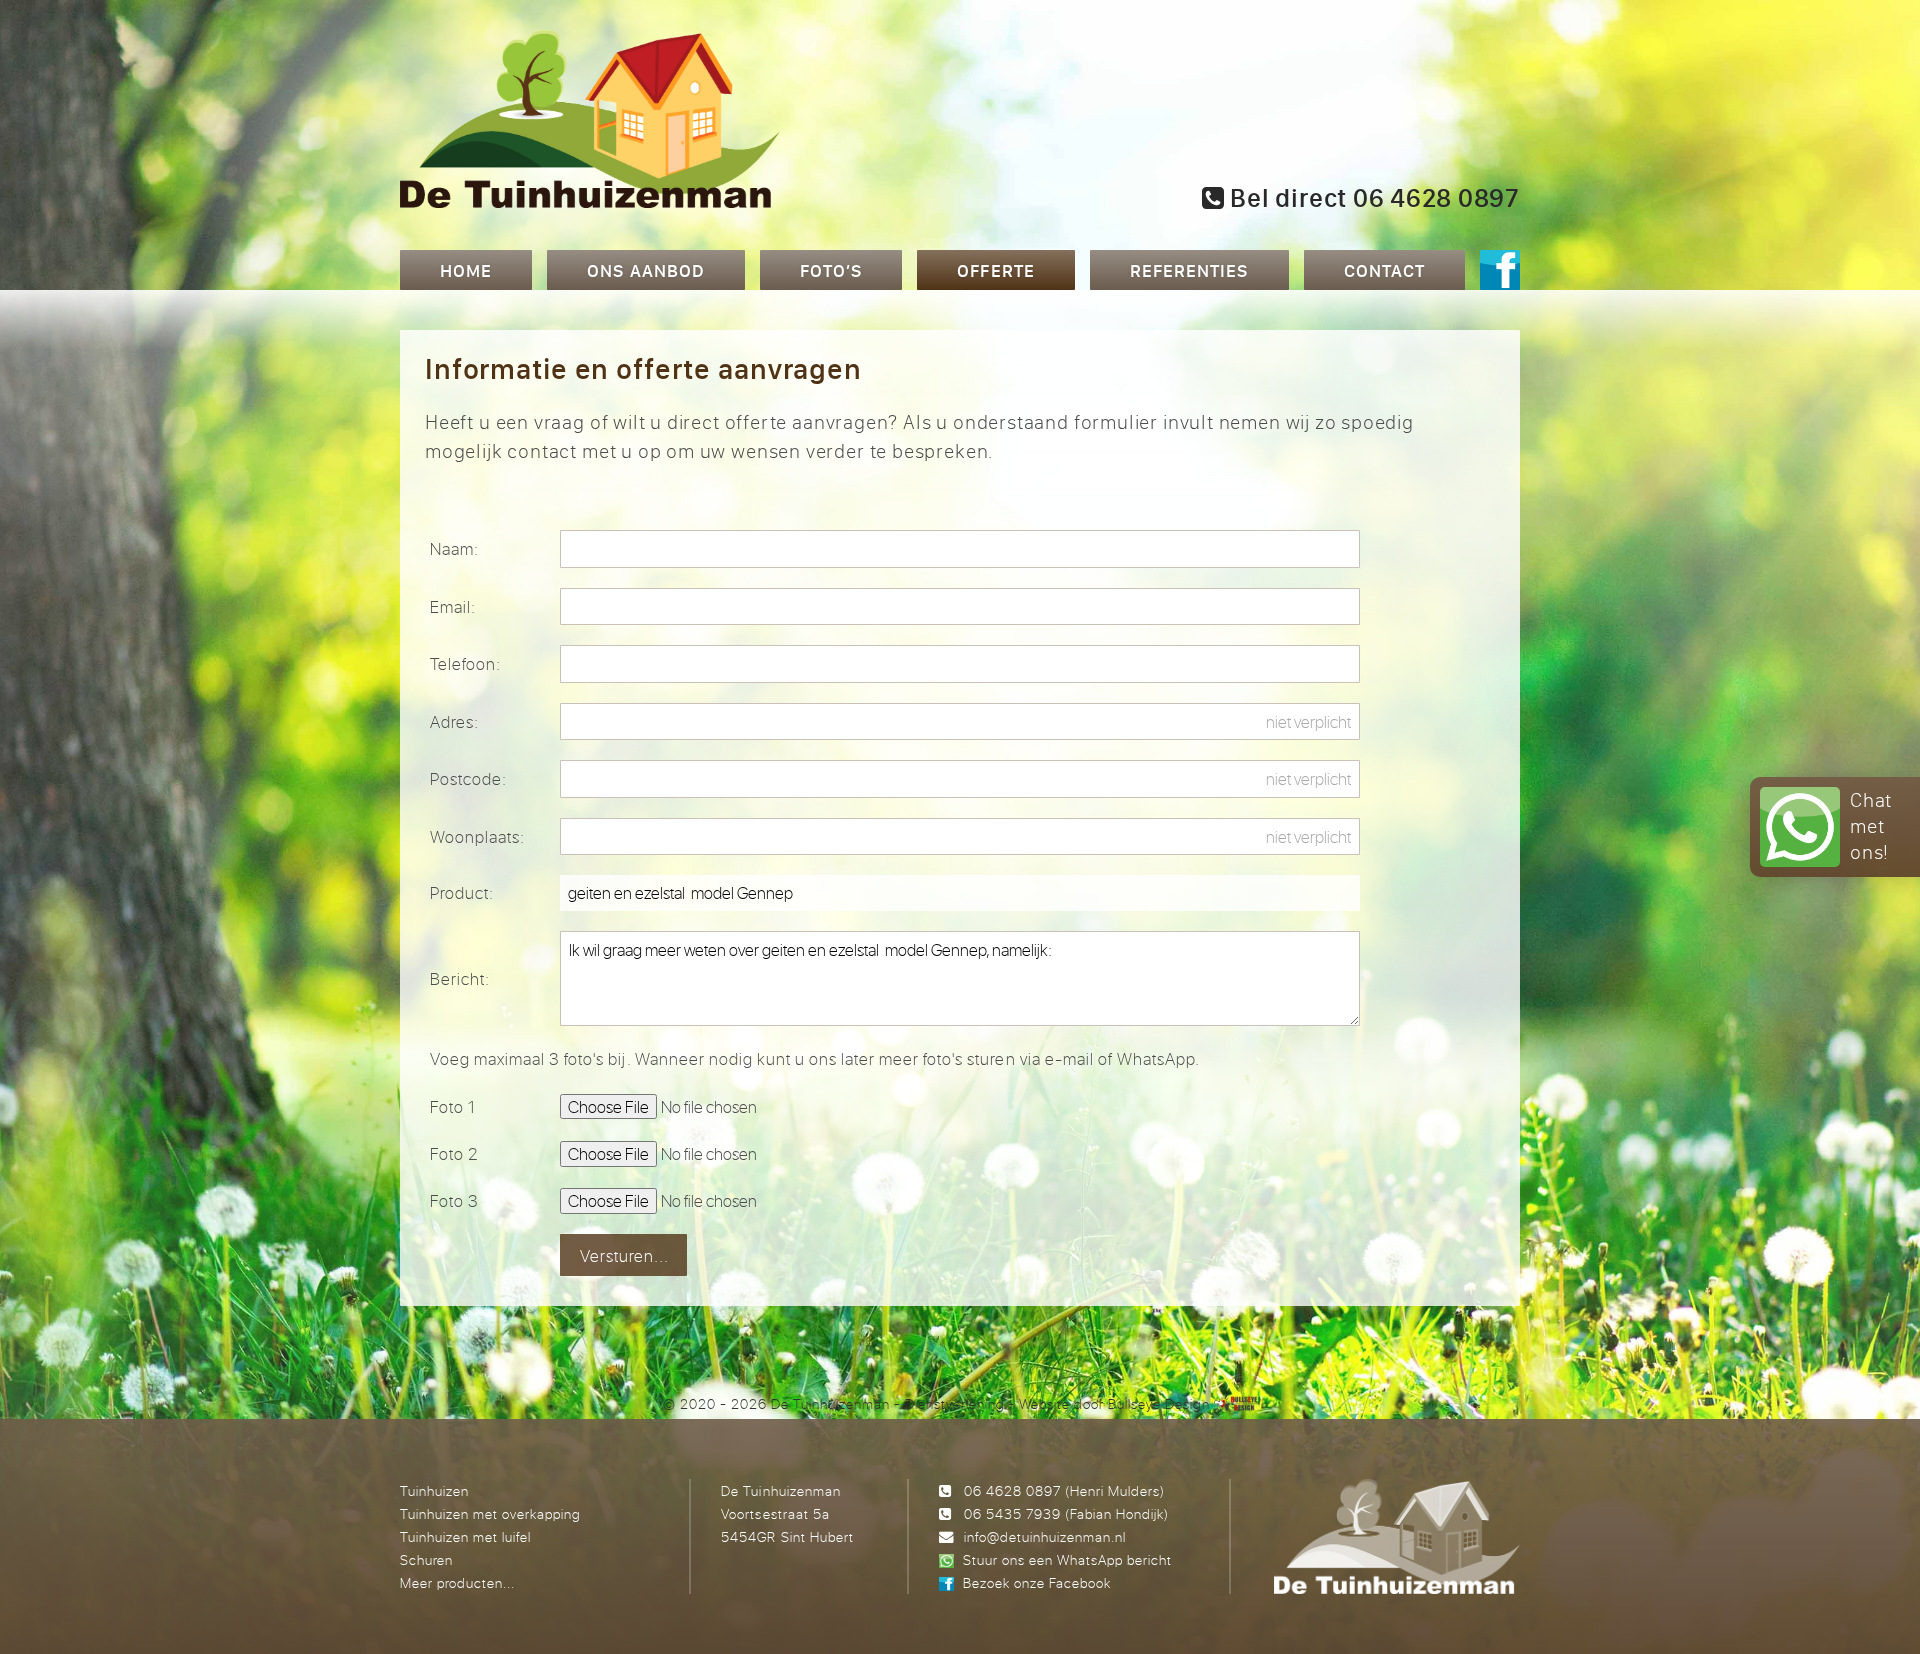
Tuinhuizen (434, 1490)
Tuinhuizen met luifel (465, 1536)
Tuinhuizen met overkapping (490, 1513)
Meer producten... (457, 1582)
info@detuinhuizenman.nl (1045, 1536)
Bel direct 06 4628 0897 (1372, 198)
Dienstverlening (954, 1403)
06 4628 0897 (1012, 1490)
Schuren (426, 1559)
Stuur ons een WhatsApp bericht (1067, 1559)
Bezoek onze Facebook (1037, 1582)
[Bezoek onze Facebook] (1500, 272)
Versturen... (624, 1255)
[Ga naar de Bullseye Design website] (1236, 1403)
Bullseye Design (1158, 1403)
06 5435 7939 (1012, 1513)
